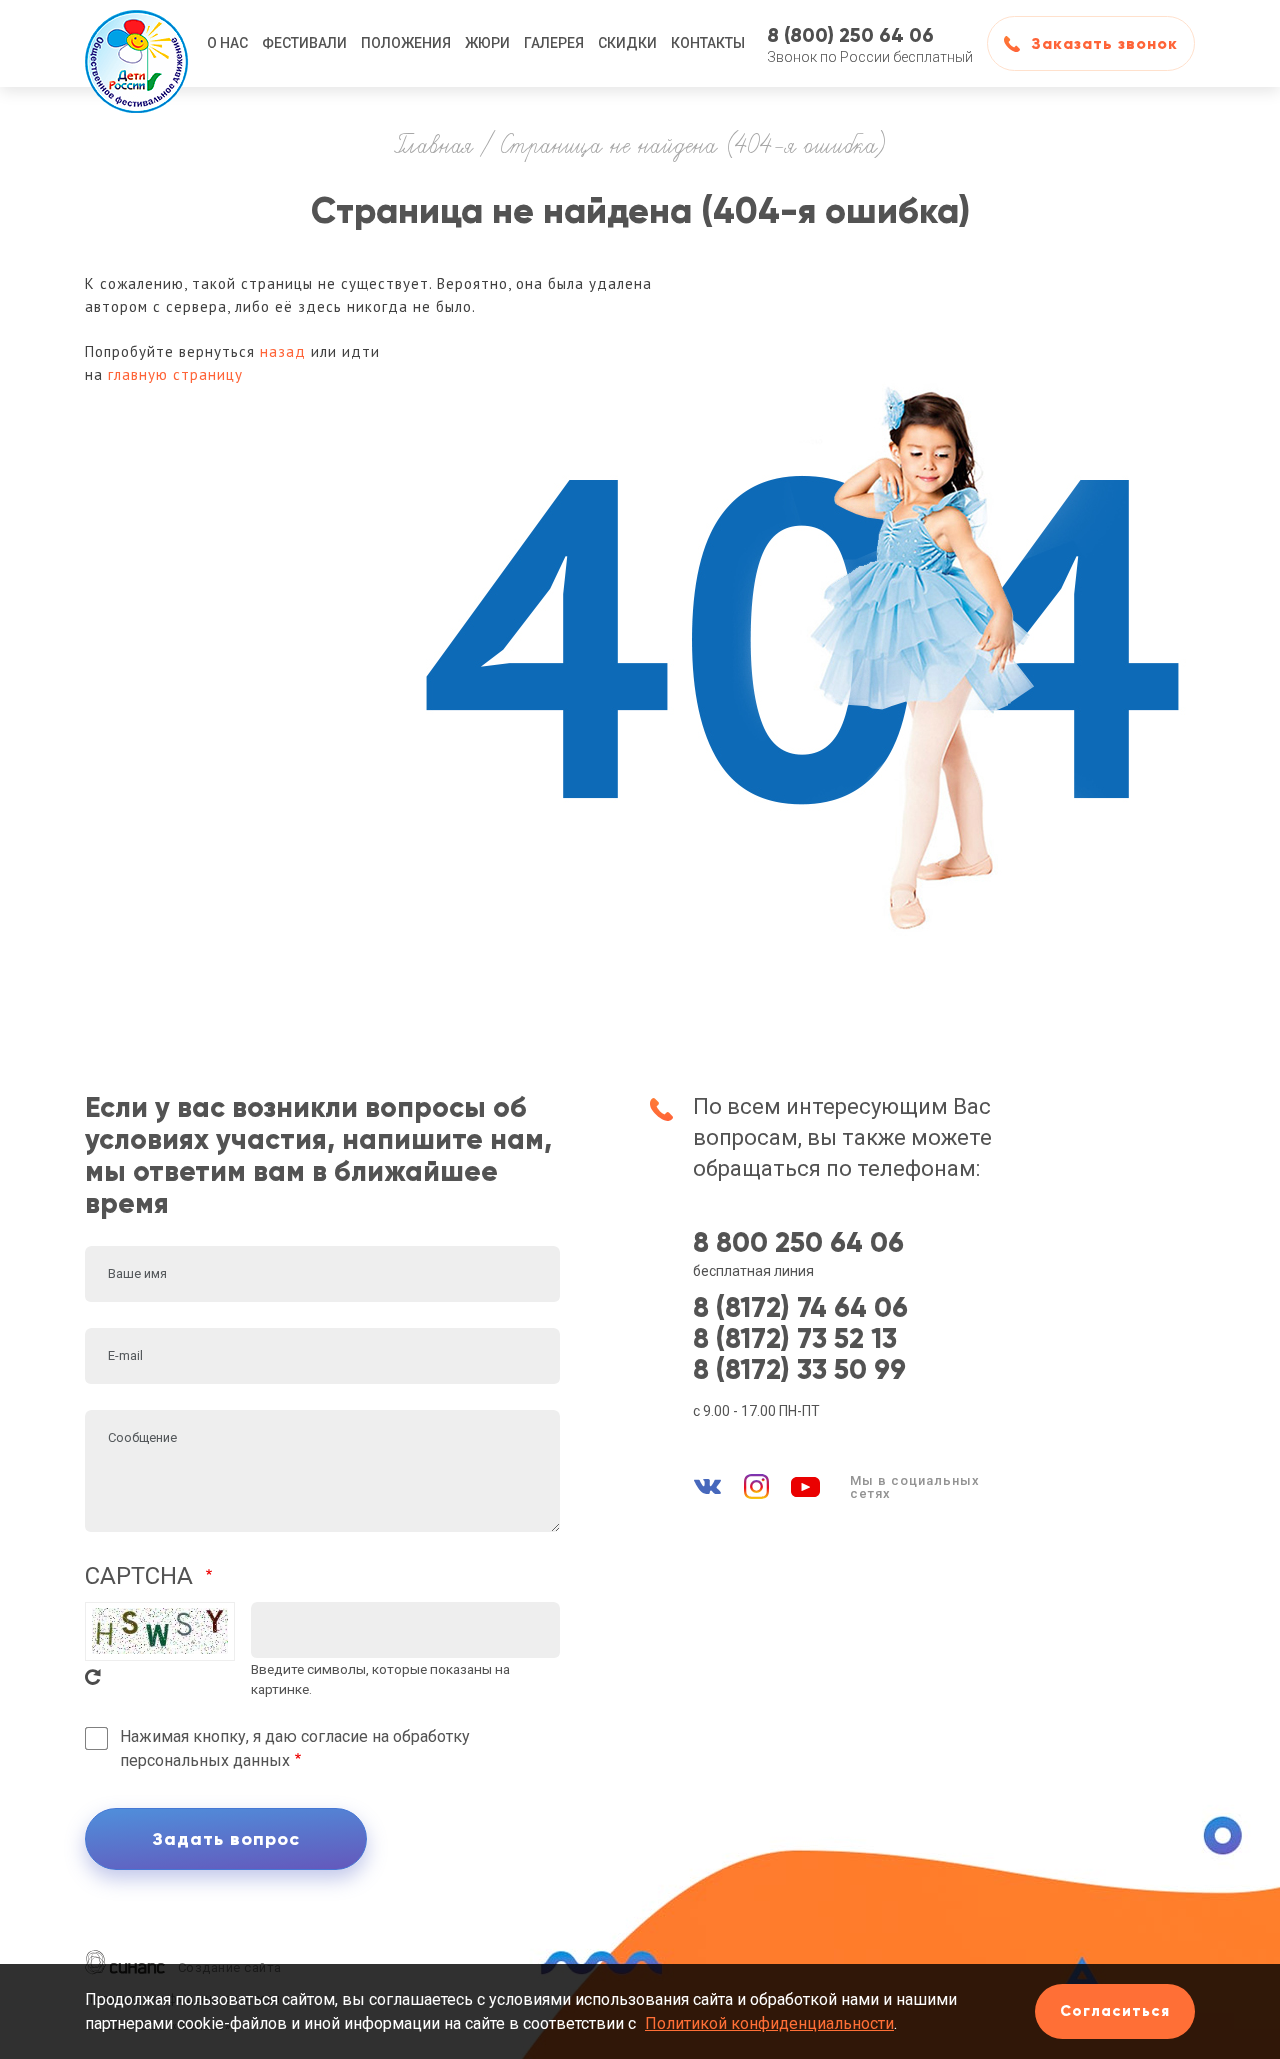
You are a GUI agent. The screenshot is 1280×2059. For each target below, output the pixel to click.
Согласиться (1115, 2011)
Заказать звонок (1104, 43)
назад (283, 351)
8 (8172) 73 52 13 (795, 1339)
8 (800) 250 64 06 (850, 35)
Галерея (554, 43)
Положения (406, 43)
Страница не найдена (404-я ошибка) (693, 147)
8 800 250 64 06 (798, 1243)
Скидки (627, 43)
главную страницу (175, 374)
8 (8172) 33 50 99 (799, 1370)
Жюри (487, 43)
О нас (227, 43)
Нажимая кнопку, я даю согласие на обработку (295, 1748)
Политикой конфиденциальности (769, 2023)
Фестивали (304, 43)
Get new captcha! (93, 1677)
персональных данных (205, 1760)
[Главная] (137, 43)
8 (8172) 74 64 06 (800, 1308)
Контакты (708, 43)
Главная (434, 147)
